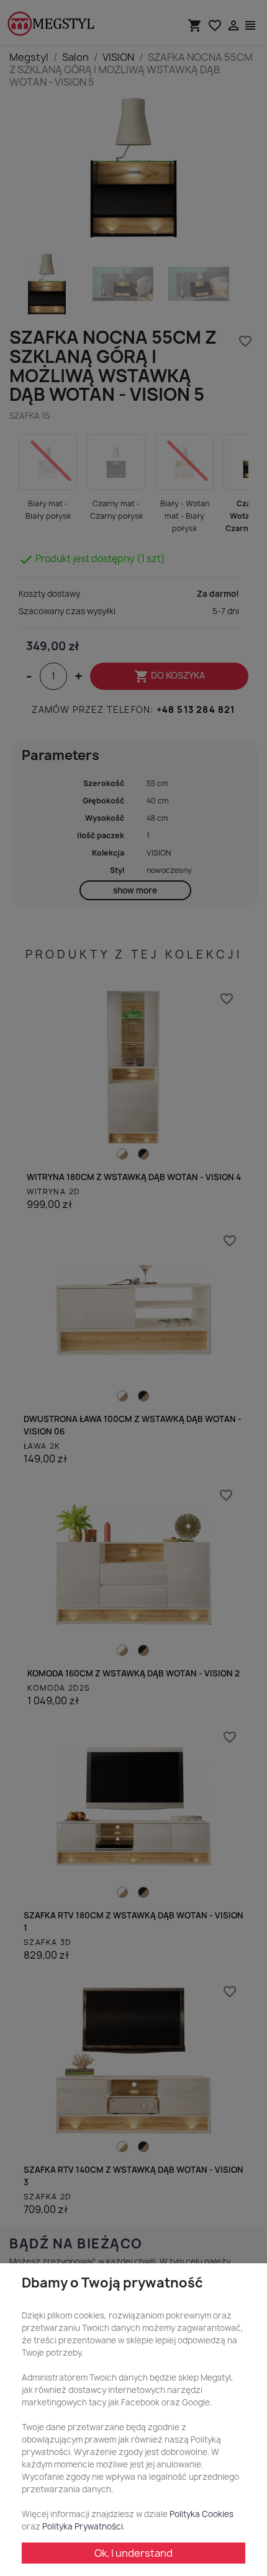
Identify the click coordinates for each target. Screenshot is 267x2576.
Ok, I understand (133, 2553)
